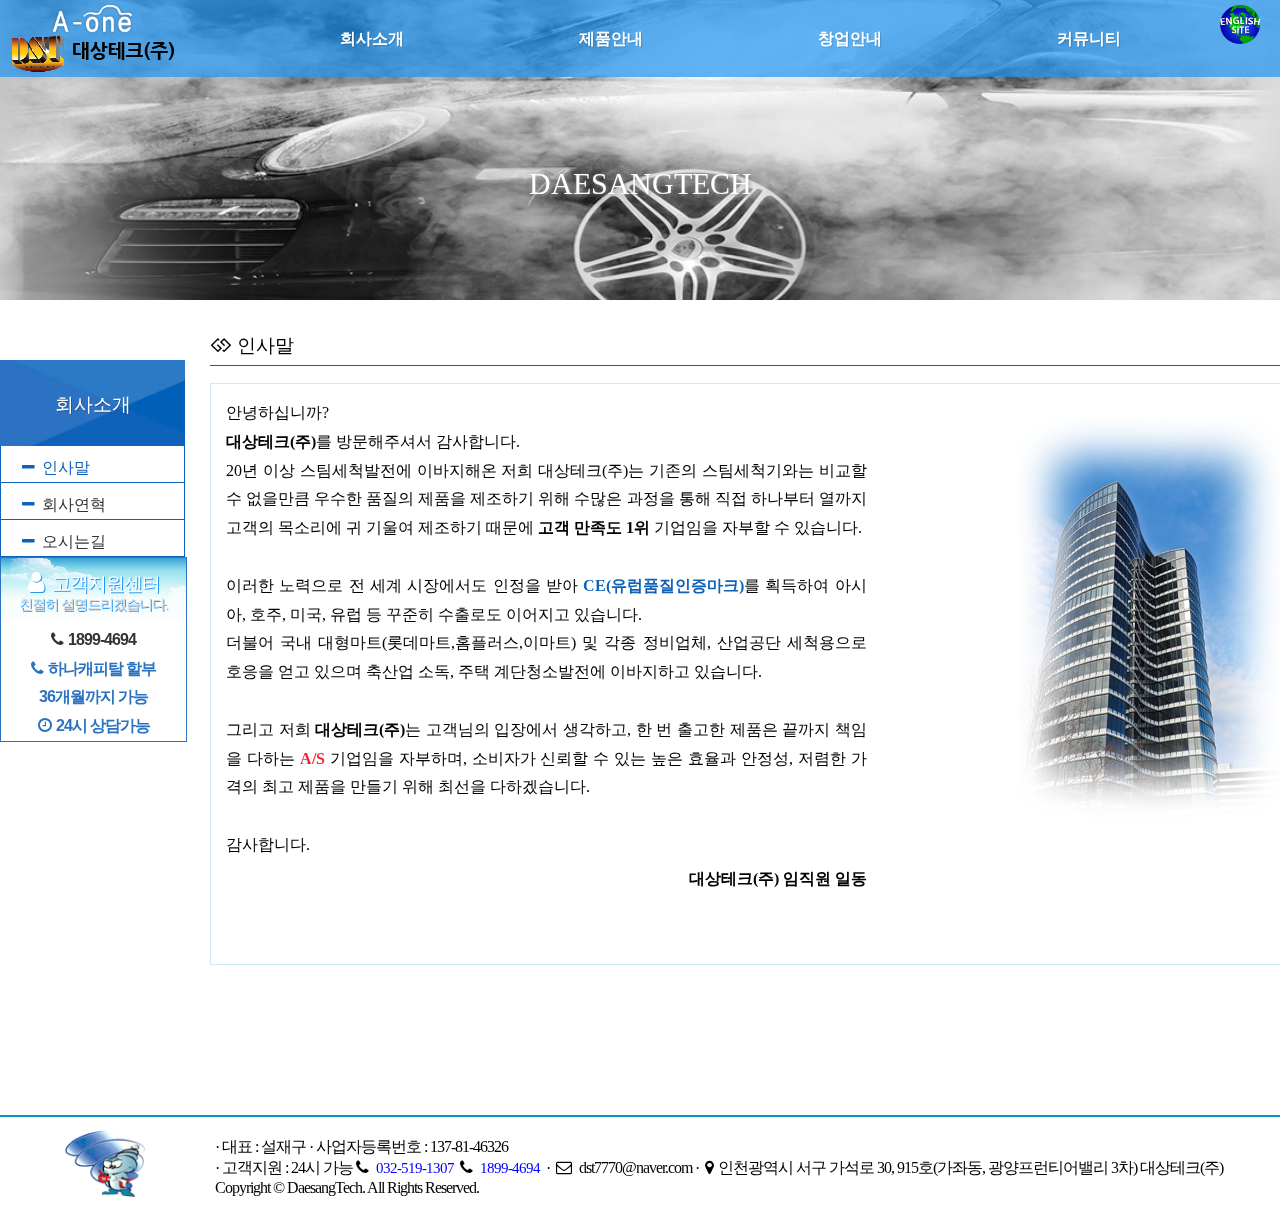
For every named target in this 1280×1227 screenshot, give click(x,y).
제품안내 (611, 38)
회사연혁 (74, 504)
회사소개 (372, 38)
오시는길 (74, 541)
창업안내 (850, 38)
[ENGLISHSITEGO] (1240, 38)
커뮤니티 (1089, 38)
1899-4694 (510, 1168)
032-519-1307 (415, 1168)
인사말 (66, 467)
